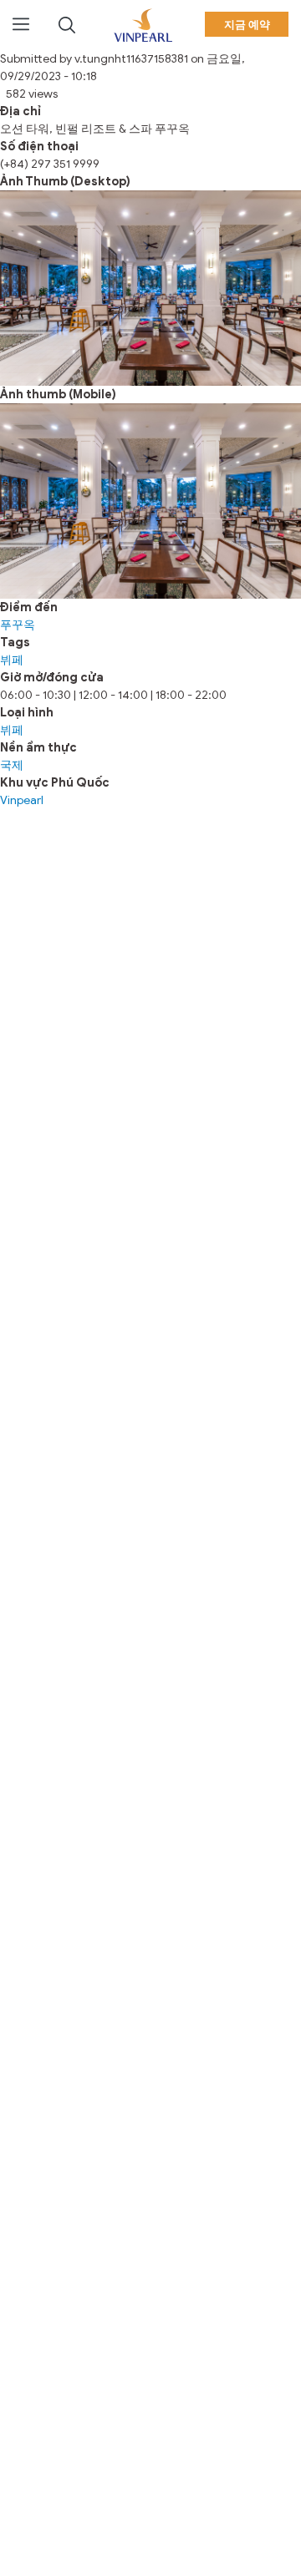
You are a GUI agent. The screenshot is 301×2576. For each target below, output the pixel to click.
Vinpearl (22, 800)
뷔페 (12, 660)
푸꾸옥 (18, 625)
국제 (12, 765)
